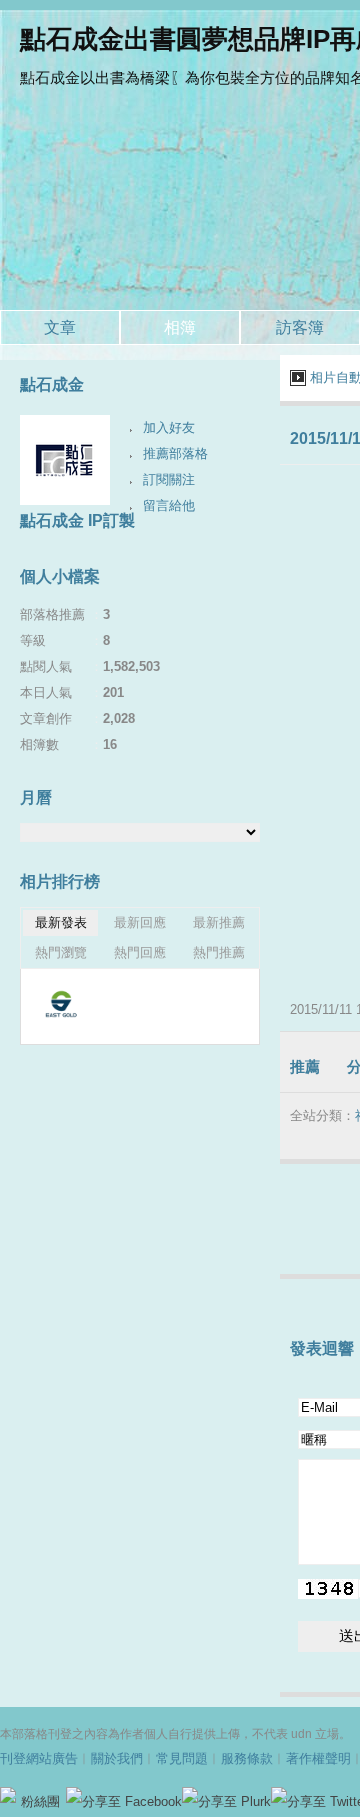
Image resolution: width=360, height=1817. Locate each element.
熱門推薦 (219, 952)
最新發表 (61, 922)
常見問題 (182, 1758)
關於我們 (117, 1758)
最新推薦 (219, 922)
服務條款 (247, 1758)
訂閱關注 (169, 479)
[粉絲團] (8, 1795)
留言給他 (169, 505)
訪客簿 (300, 327)
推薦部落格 (175, 453)
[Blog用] (60, 1003)
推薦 (305, 1066)
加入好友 (169, 427)
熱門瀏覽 (61, 952)
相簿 (180, 327)
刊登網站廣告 (39, 1758)
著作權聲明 (318, 1758)
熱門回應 (140, 952)
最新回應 (140, 922)
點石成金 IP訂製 (77, 520)
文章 (60, 327)
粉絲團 (40, 1801)
